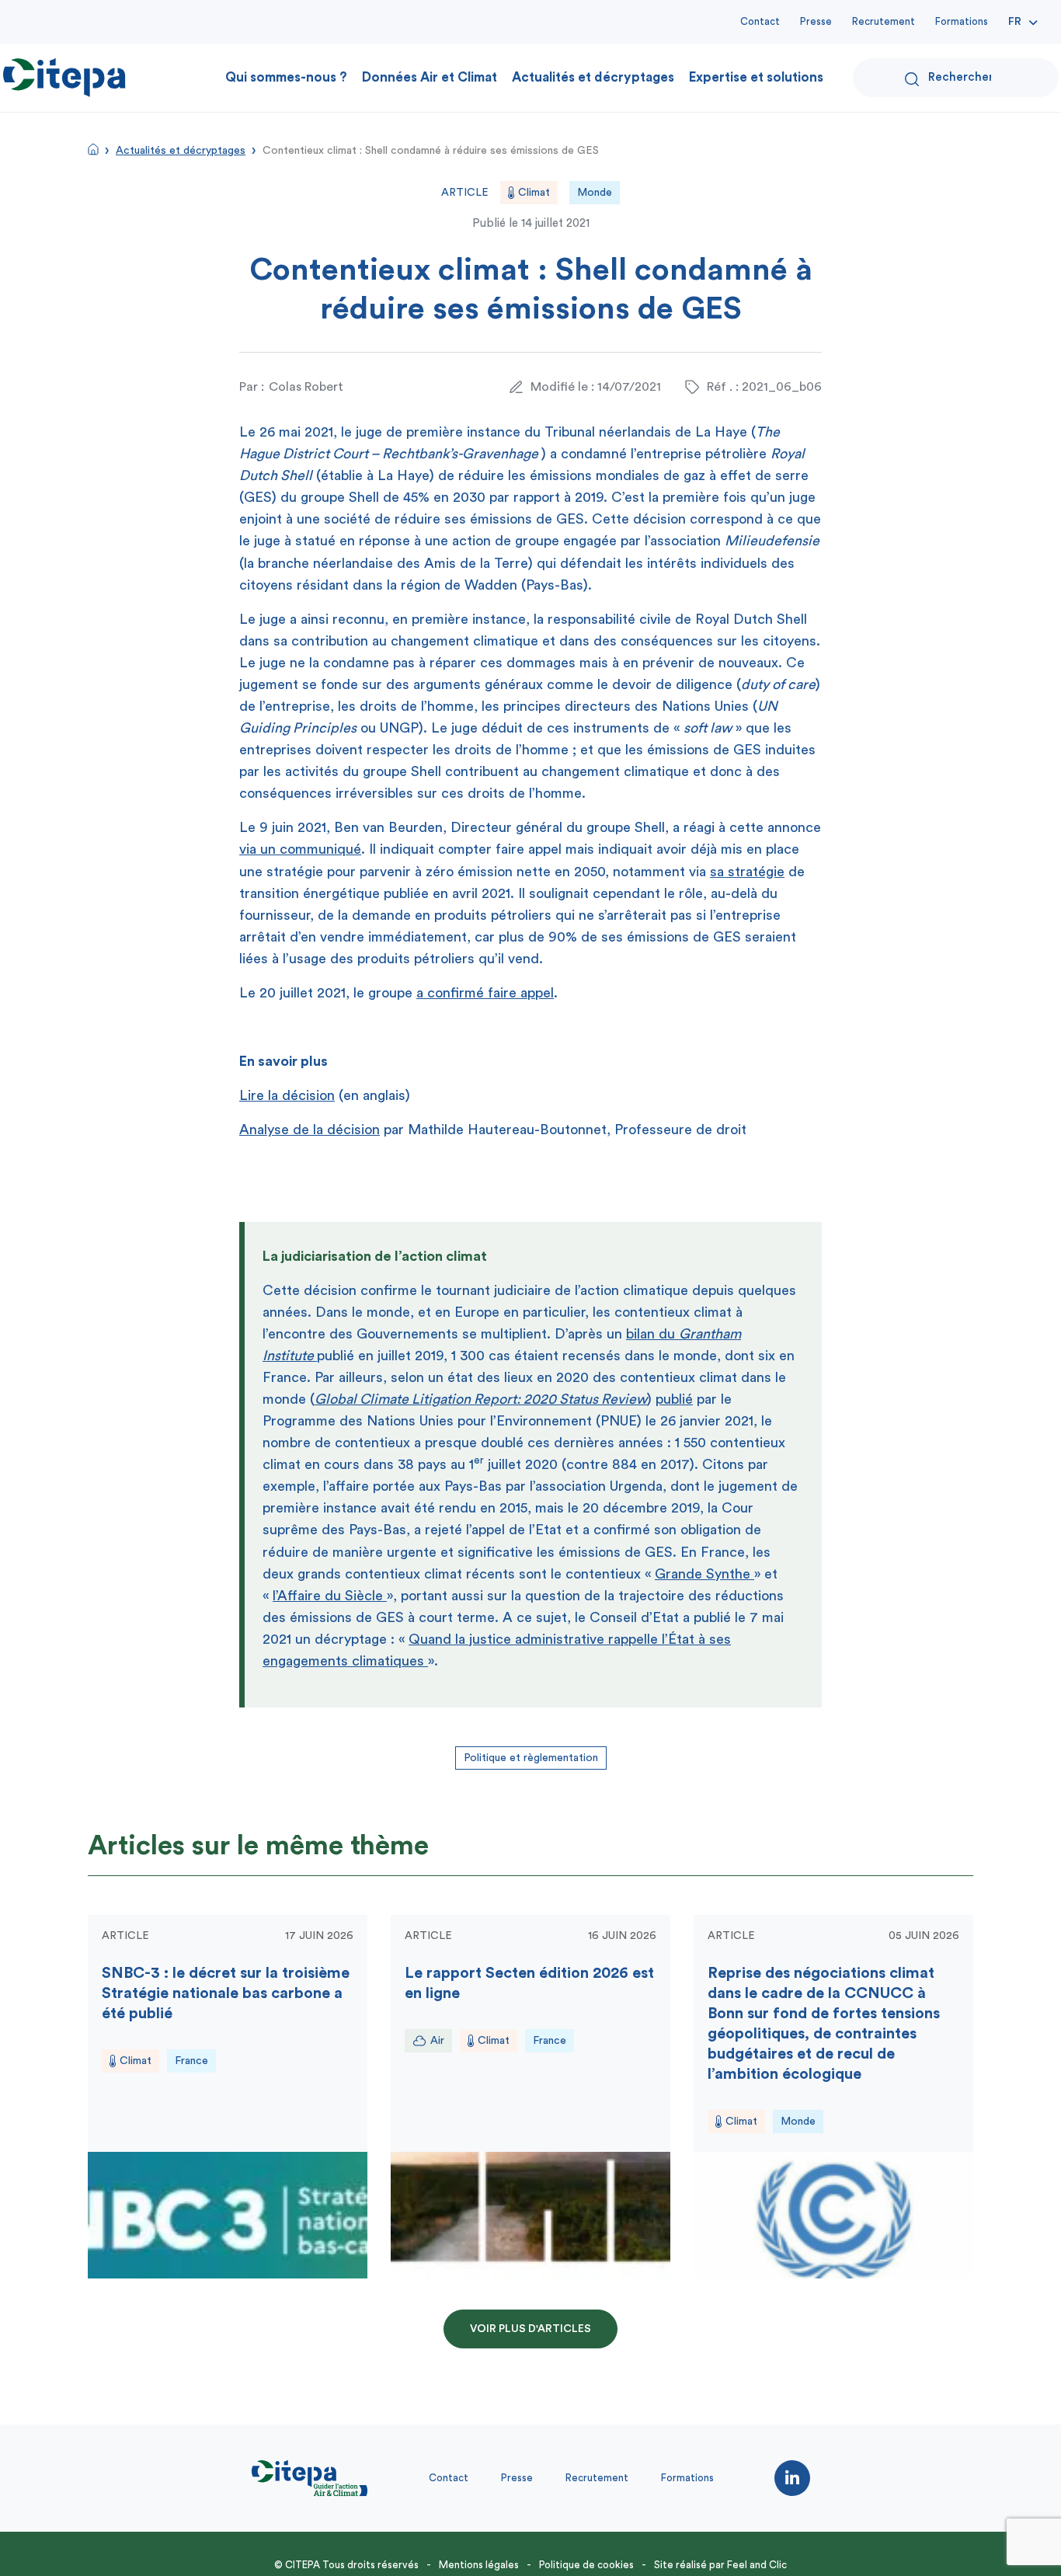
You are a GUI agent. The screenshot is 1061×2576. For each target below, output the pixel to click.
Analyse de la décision (310, 1130)
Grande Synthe (704, 1574)
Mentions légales (479, 2565)
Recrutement (884, 21)
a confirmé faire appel (485, 993)
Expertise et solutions (756, 77)
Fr (1015, 22)
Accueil (93, 149)
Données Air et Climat (430, 77)
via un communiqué (300, 849)
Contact (760, 21)
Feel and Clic (757, 2565)
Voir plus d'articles (530, 2329)
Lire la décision (287, 1095)
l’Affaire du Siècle (330, 1596)
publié (674, 1399)
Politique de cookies (586, 2565)
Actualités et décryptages (593, 77)
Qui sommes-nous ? (286, 77)
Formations (962, 21)
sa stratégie (747, 872)
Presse (816, 21)
